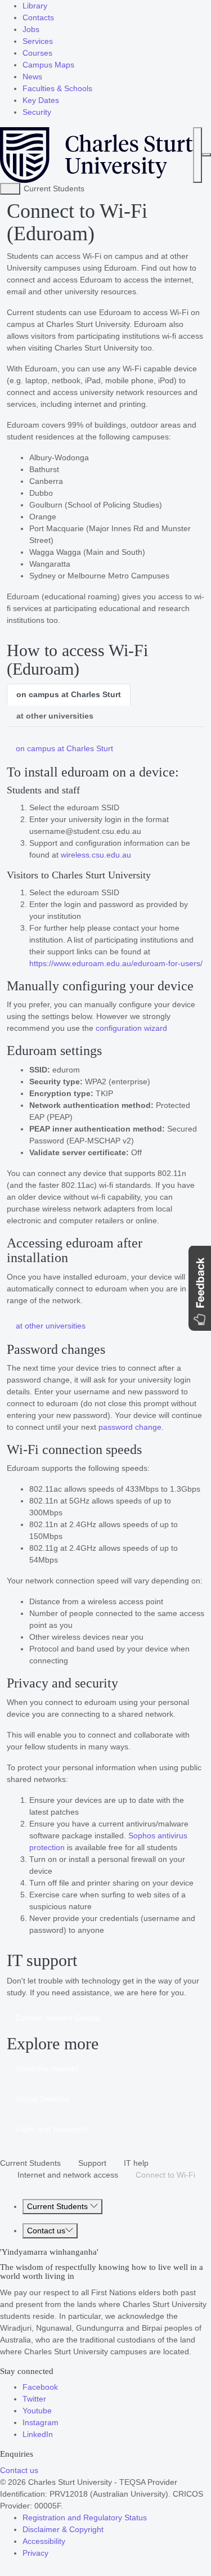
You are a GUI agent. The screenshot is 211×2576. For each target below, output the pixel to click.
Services (38, 41)
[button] (200, 1288)
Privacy (35, 2553)
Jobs (31, 29)
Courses (37, 53)
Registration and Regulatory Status (85, 2517)
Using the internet (47, 2068)
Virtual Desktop (42, 2099)
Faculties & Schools (57, 88)
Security (37, 112)
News (32, 77)
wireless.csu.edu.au (96, 855)
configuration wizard (131, 1028)
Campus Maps (48, 65)
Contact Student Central (58, 2018)
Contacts (38, 17)
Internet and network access (68, 2175)
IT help (136, 2163)
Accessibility (44, 2541)
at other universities (55, 716)
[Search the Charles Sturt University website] (197, 155)
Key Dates (41, 100)
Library (35, 6)
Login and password (51, 2129)
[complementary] (10, 189)
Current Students (30, 2163)
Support (92, 2163)
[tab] (69, 695)
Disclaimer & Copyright (63, 2529)
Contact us (46, 2231)
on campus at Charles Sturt (69, 694)
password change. (131, 1427)
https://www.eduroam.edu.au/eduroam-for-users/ (116, 963)
